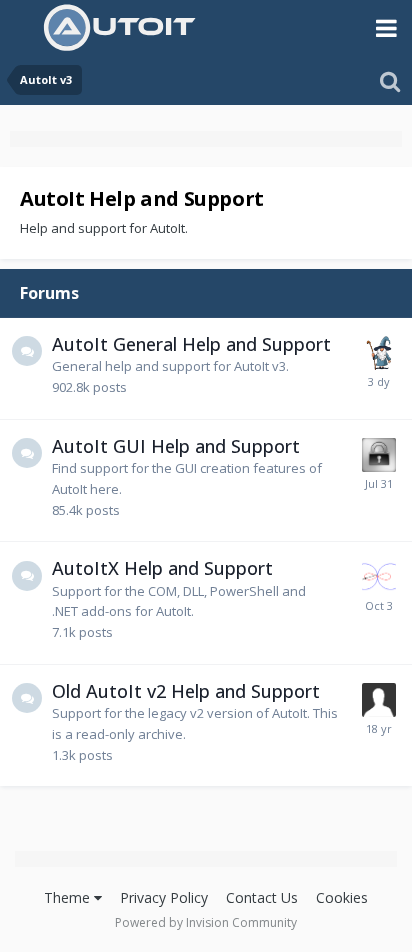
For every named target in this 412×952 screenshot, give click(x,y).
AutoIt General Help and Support (191, 344)
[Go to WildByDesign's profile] (379, 455)
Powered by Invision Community (206, 922)
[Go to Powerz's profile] (379, 700)
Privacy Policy (164, 897)
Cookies (342, 897)
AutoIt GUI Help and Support (176, 446)
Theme (69, 897)
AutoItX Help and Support (162, 568)
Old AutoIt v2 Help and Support (186, 691)
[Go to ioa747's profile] (379, 353)
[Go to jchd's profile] (379, 577)
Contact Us (262, 897)
